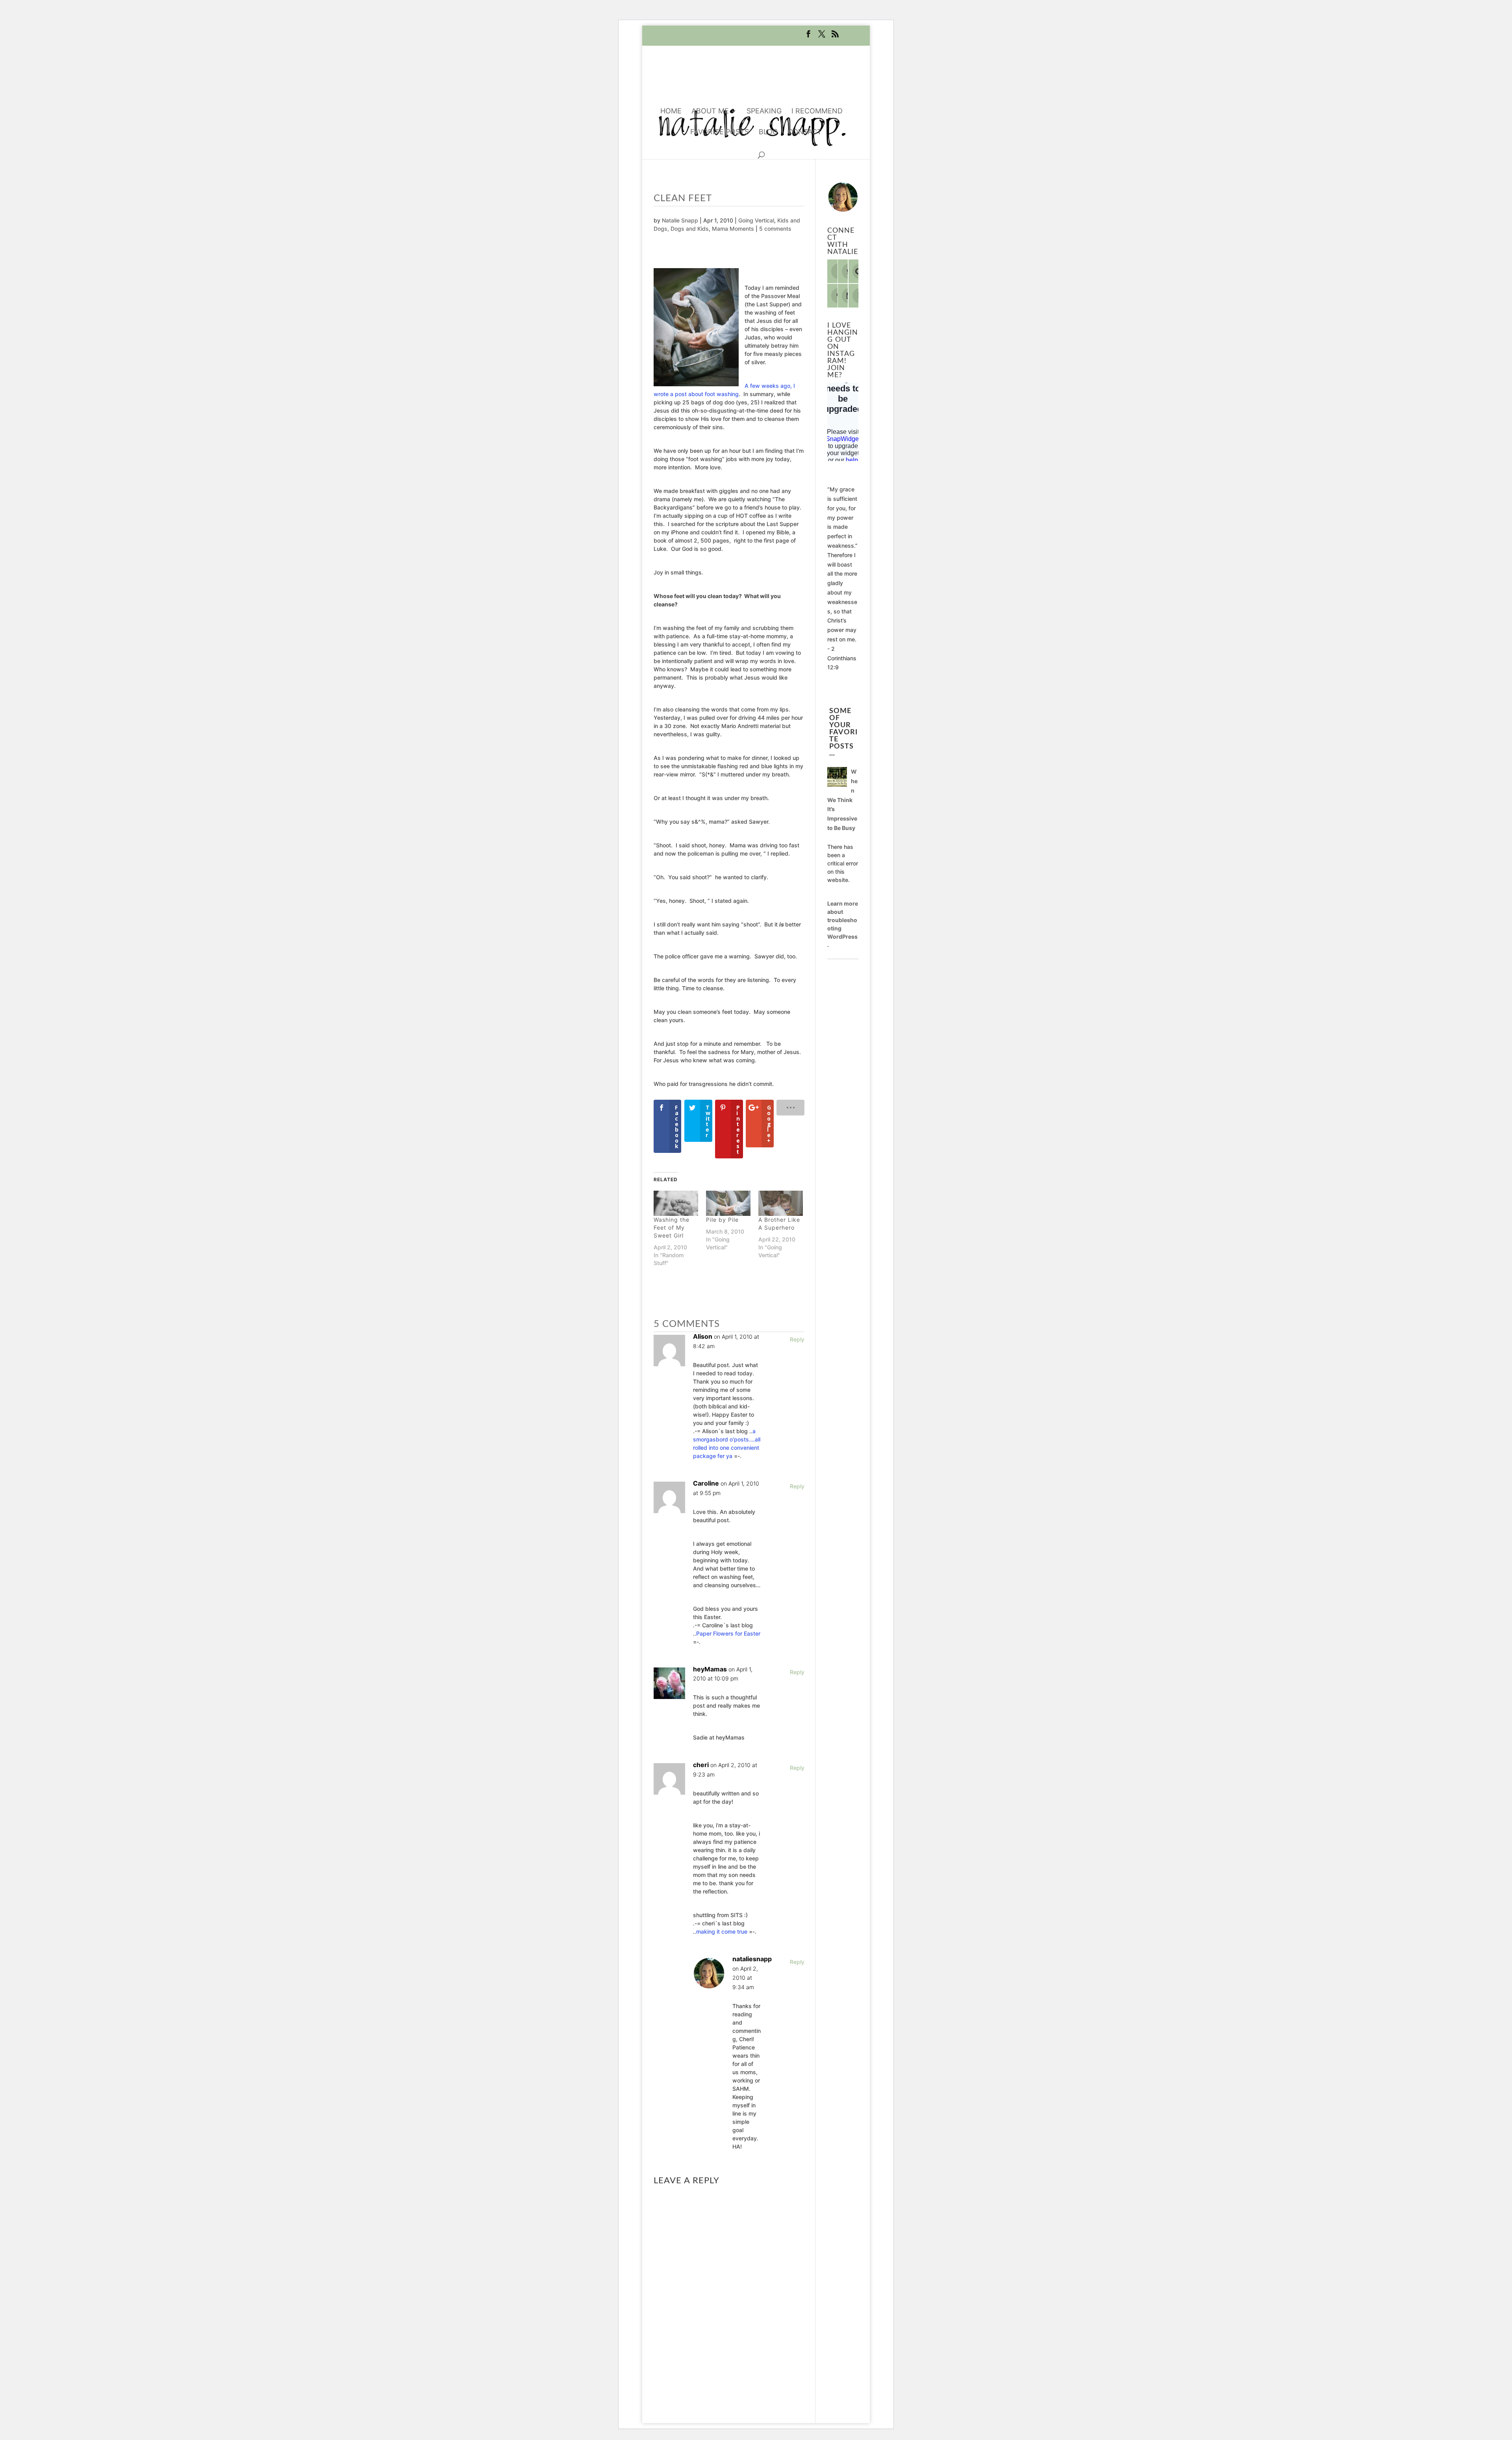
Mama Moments (733, 229)
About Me (710, 112)
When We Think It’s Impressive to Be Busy (842, 800)
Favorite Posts (720, 132)
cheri (701, 1765)
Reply (797, 1339)
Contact (805, 132)
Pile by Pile (722, 1220)
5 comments (775, 229)
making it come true (722, 1931)
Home (671, 112)
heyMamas (710, 1669)
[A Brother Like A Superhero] (781, 1203)
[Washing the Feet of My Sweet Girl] (676, 1203)
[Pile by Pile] (728, 1203)
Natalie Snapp (680, 220)
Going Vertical (756, 220)
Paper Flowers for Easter (728, 1633)
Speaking (764, 112)
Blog (768, 132)
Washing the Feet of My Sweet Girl (672, 1227)
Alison (703, 1336)
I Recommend (817, 112)
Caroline (706, 1483)
